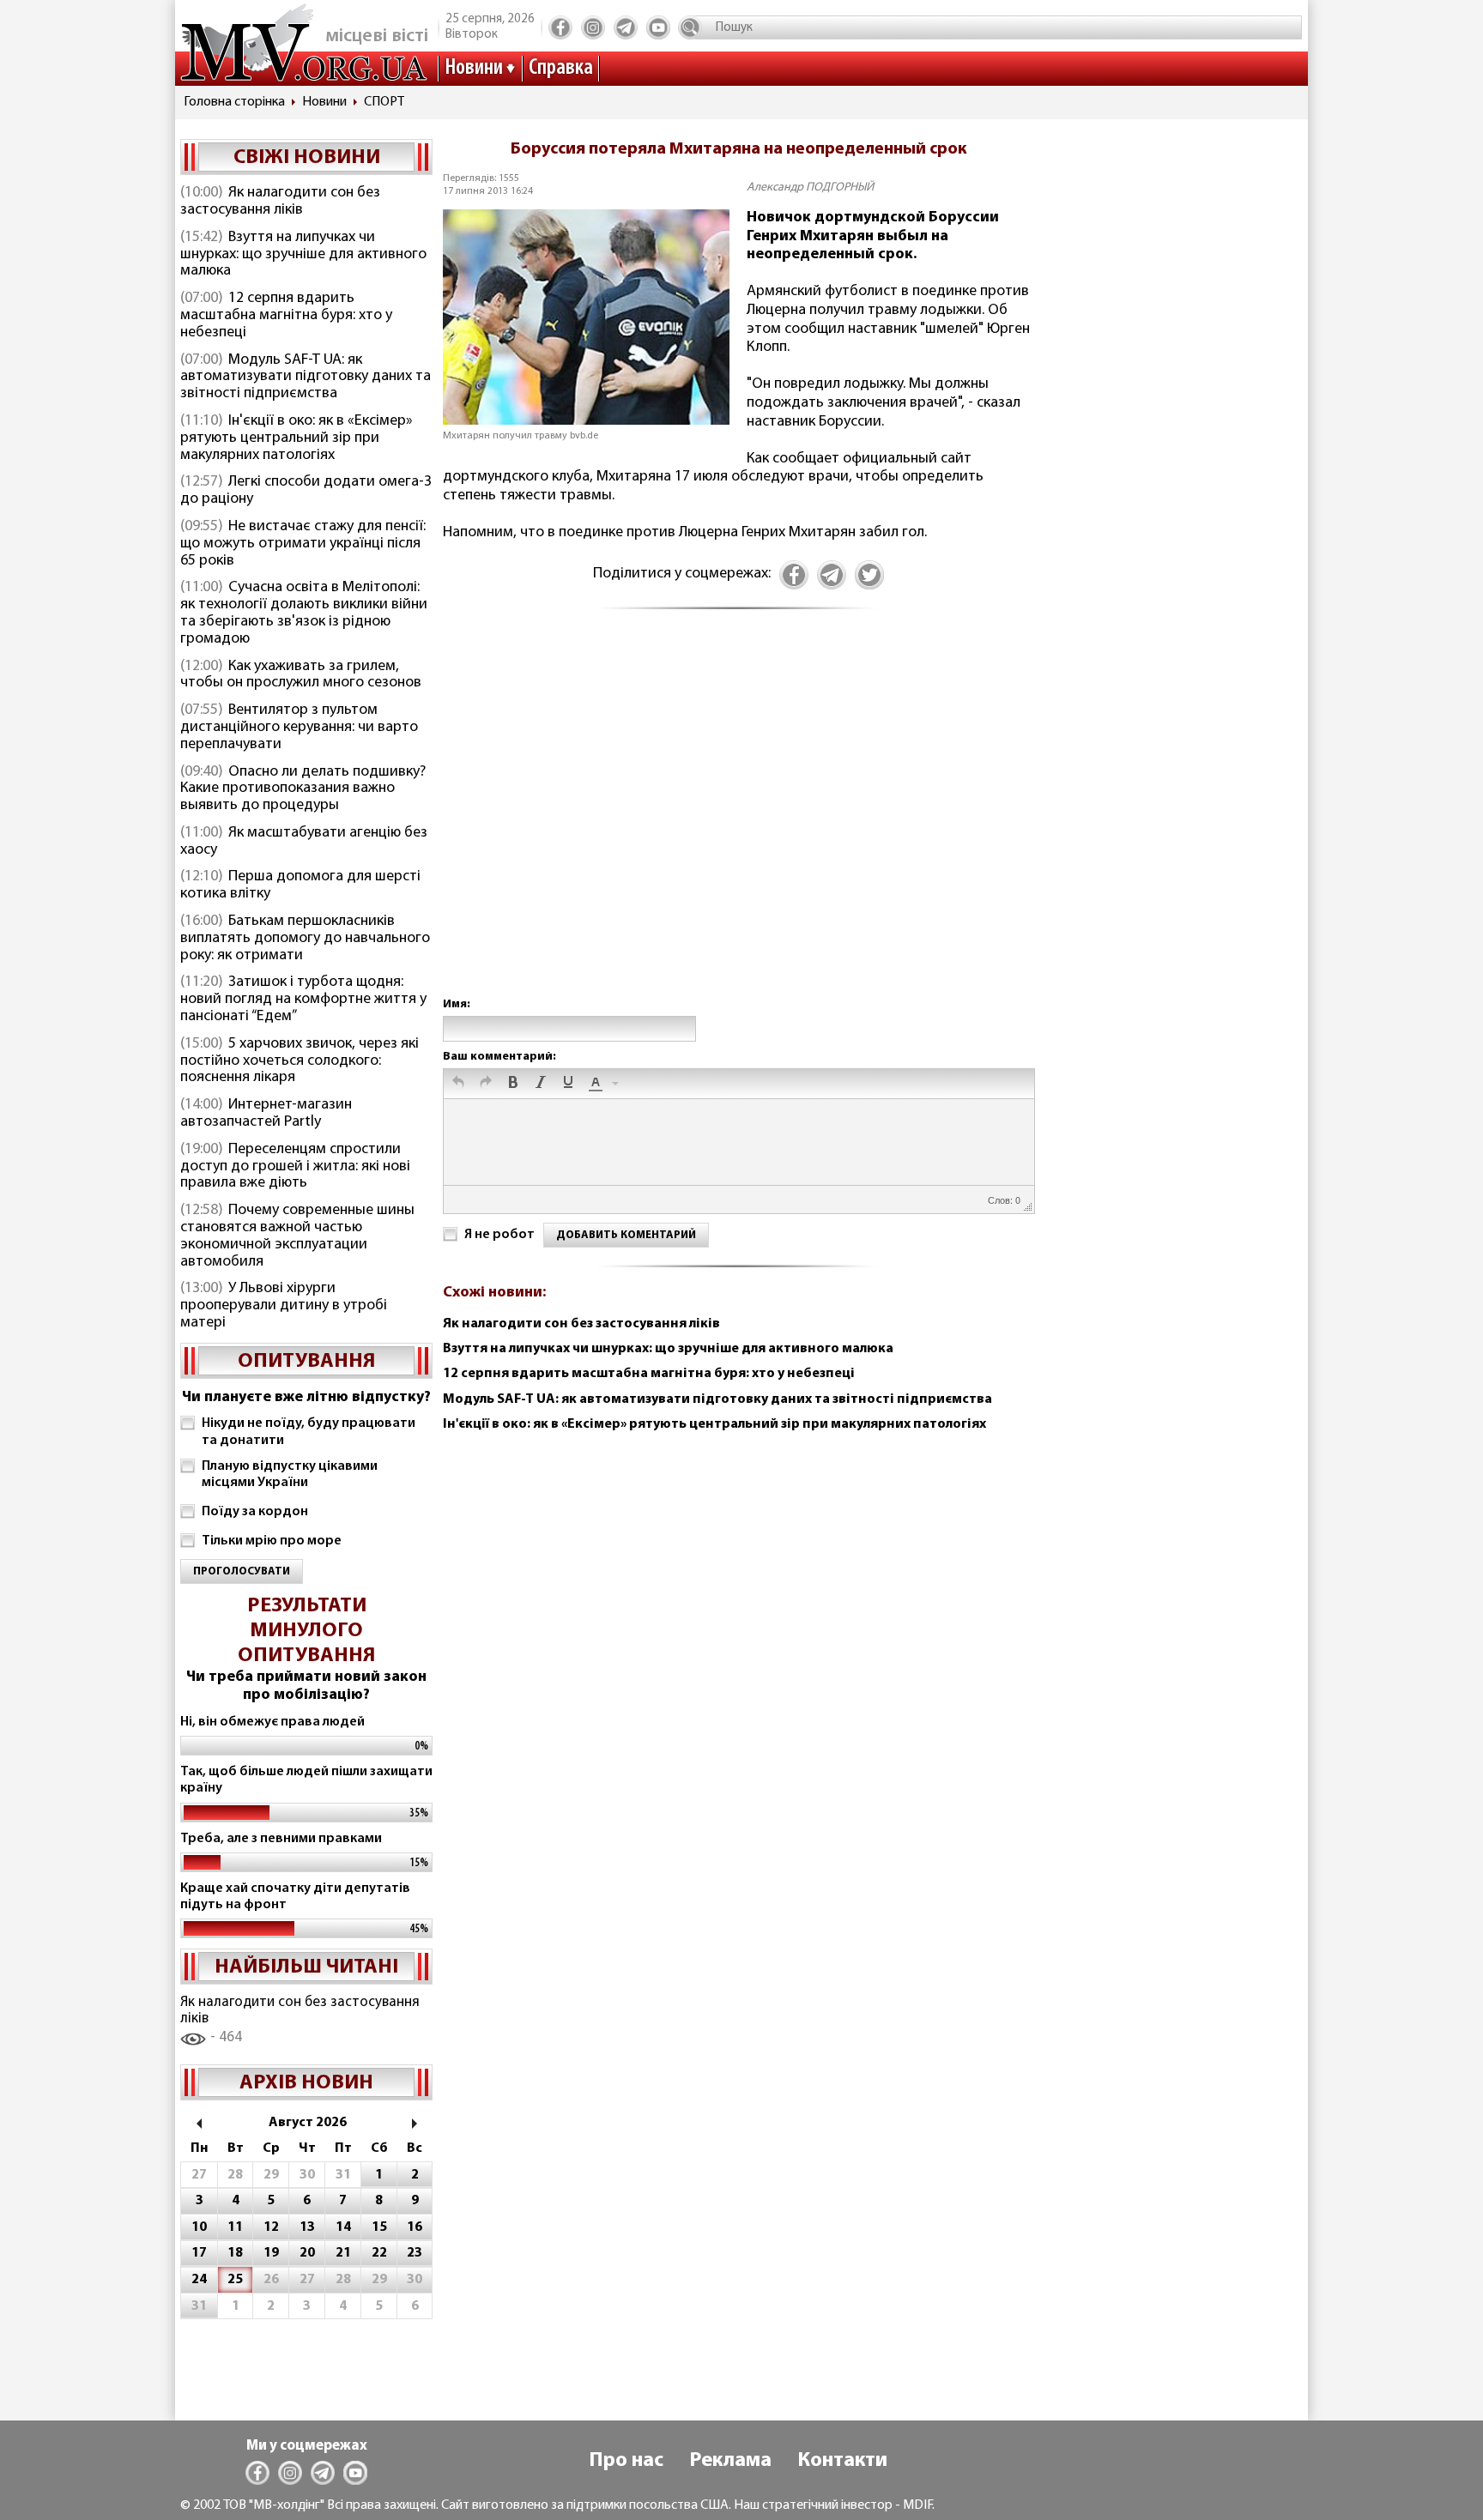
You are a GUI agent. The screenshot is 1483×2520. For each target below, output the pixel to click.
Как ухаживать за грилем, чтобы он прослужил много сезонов (301, 675)
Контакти (842, 2461)
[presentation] (458, 1084)
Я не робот (499, 1235)
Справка (561, 68)
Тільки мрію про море (272, 1541)
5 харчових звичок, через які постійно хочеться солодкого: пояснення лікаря (300, 1061)
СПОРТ (384, 102)
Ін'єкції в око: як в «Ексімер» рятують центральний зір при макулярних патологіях (297, 438)
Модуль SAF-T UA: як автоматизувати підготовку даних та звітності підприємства (306, 378)
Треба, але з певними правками (281, 1839)
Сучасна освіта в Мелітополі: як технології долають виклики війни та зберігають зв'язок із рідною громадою (304, 613)
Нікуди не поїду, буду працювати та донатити (309, 1432)
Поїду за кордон (255, 1512)
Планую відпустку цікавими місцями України (290, 1475)
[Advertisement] (738, 821)
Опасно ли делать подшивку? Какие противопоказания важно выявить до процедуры (303, 789)
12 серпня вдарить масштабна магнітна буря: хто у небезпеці (286, 316)
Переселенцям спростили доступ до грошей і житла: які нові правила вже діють (295, 1167)
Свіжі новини (307, 158)
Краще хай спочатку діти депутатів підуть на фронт (295, 1897)
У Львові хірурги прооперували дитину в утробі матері (284, 1306)
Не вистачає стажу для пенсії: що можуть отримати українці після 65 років (303, 544)
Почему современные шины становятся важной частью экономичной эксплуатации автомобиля (297, 1236)
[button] (458, 1084)
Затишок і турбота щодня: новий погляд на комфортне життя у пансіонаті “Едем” (303, 1000)
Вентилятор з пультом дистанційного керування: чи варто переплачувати (299, 728)
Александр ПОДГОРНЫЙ (810, 187)
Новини (474, 68)
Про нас (626, 2461)
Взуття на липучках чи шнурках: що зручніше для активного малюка (303, 255)
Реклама (730, 2461)
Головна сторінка (234, 102)
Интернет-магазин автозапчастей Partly (266, 1114)
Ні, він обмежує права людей (272, 1722)
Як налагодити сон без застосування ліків (280, 202)
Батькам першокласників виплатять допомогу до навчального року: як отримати (305, 939)
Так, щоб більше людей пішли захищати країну (306, 1780)
